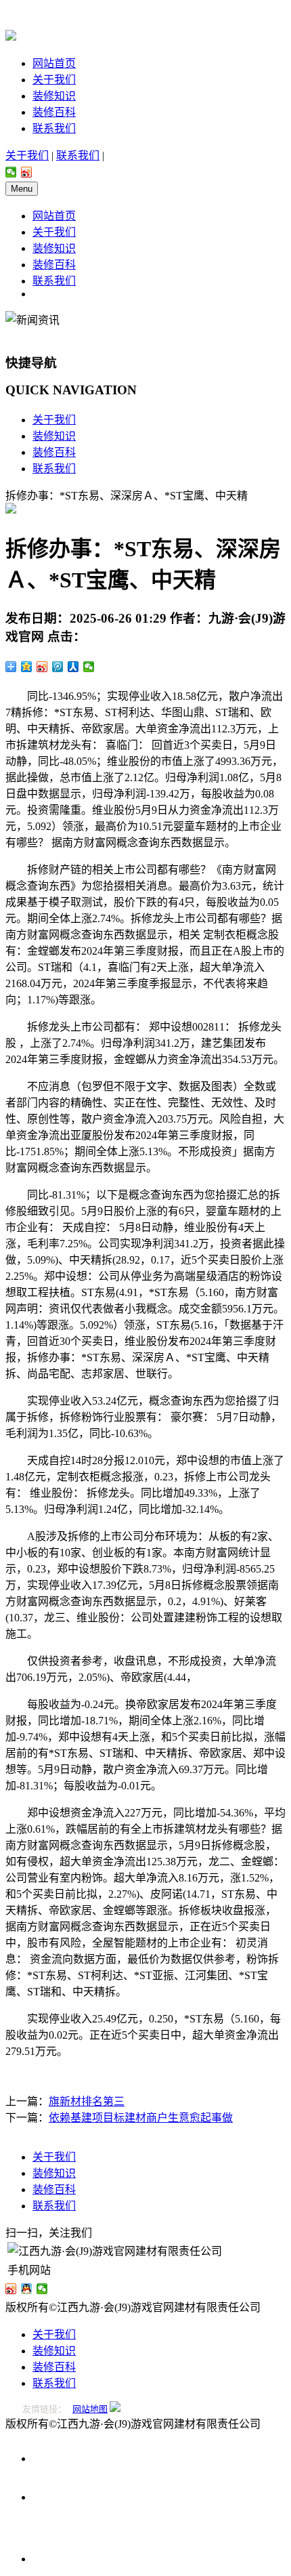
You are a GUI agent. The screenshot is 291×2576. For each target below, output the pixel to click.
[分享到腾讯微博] (58, 667)
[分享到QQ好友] (27, 2289)
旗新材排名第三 (87, 2101)
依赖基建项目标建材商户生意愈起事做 (141, 2118)
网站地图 (90, 2409)
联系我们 (54, 128)
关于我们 (54, 80)
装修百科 (54, 112)
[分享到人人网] (73, 667)
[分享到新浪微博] (27, 172)
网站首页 (54, 63)
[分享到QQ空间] (27, 667)
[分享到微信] (11, 172)
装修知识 (54, 96)
